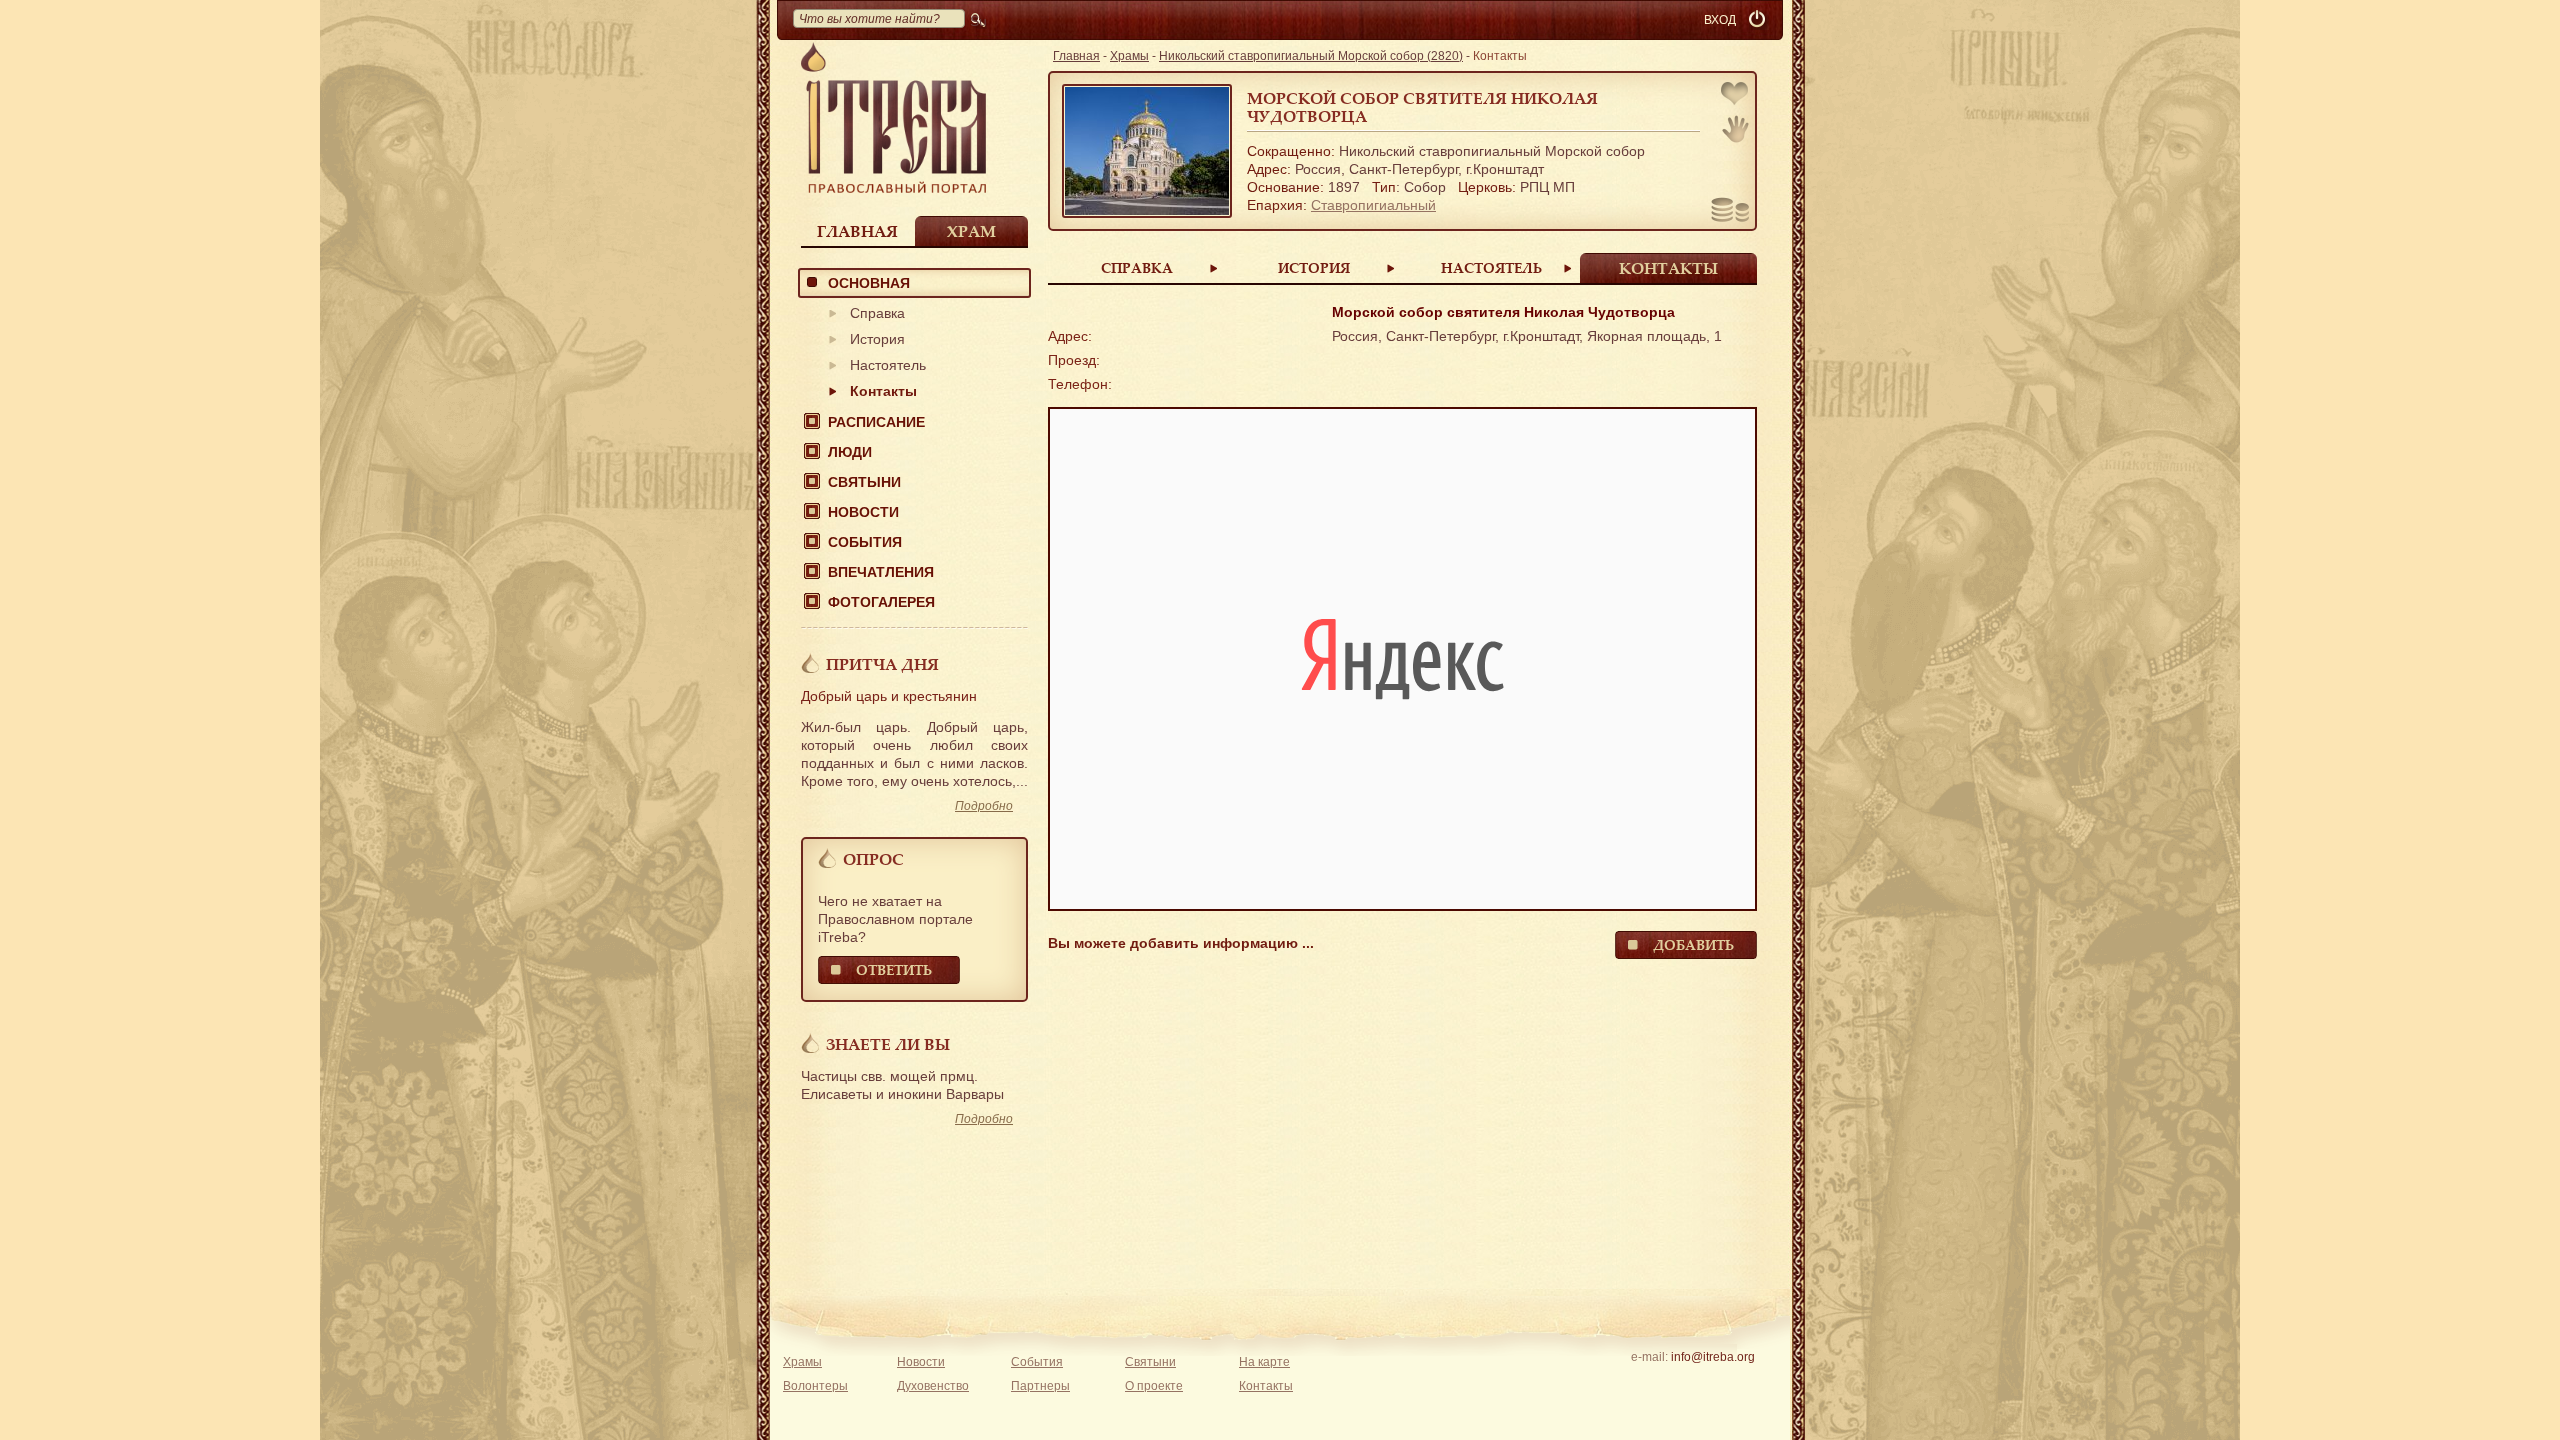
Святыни (864, 482)
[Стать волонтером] (1735, 129)
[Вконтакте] (1650, 1383)
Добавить (1693, 944)
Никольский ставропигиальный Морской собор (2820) (1311, 56)
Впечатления (881, 572)
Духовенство (933, 1386)
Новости (863, 512)
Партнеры (1040, 1386)
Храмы (1129, 56)
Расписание (876, 422)
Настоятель (888, 365)
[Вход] (1759, 20)
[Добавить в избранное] (1736, 95)
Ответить (894, 969)
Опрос (873, 859)
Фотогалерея (881, 602)
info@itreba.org (1713, 1357)
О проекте (1154, 1386)
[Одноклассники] (1743, 1383)
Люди (850, 452)
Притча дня (882, 664)
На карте (1264, 1362)
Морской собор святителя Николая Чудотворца (1422, 107)
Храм (971, 231)
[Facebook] (1681, 1383)
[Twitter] (1712, 1383)
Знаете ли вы (888, 1044)
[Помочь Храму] (1730, 212)
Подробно (984, 806)
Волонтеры (815, 1386)
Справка (877, 313)
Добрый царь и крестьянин (889, 696)
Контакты (883, 391)
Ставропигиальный (1373, 205)
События (865, 542)
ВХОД (1720, 20)
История (877, 339)
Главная (857, 231)
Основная (869, 283)
